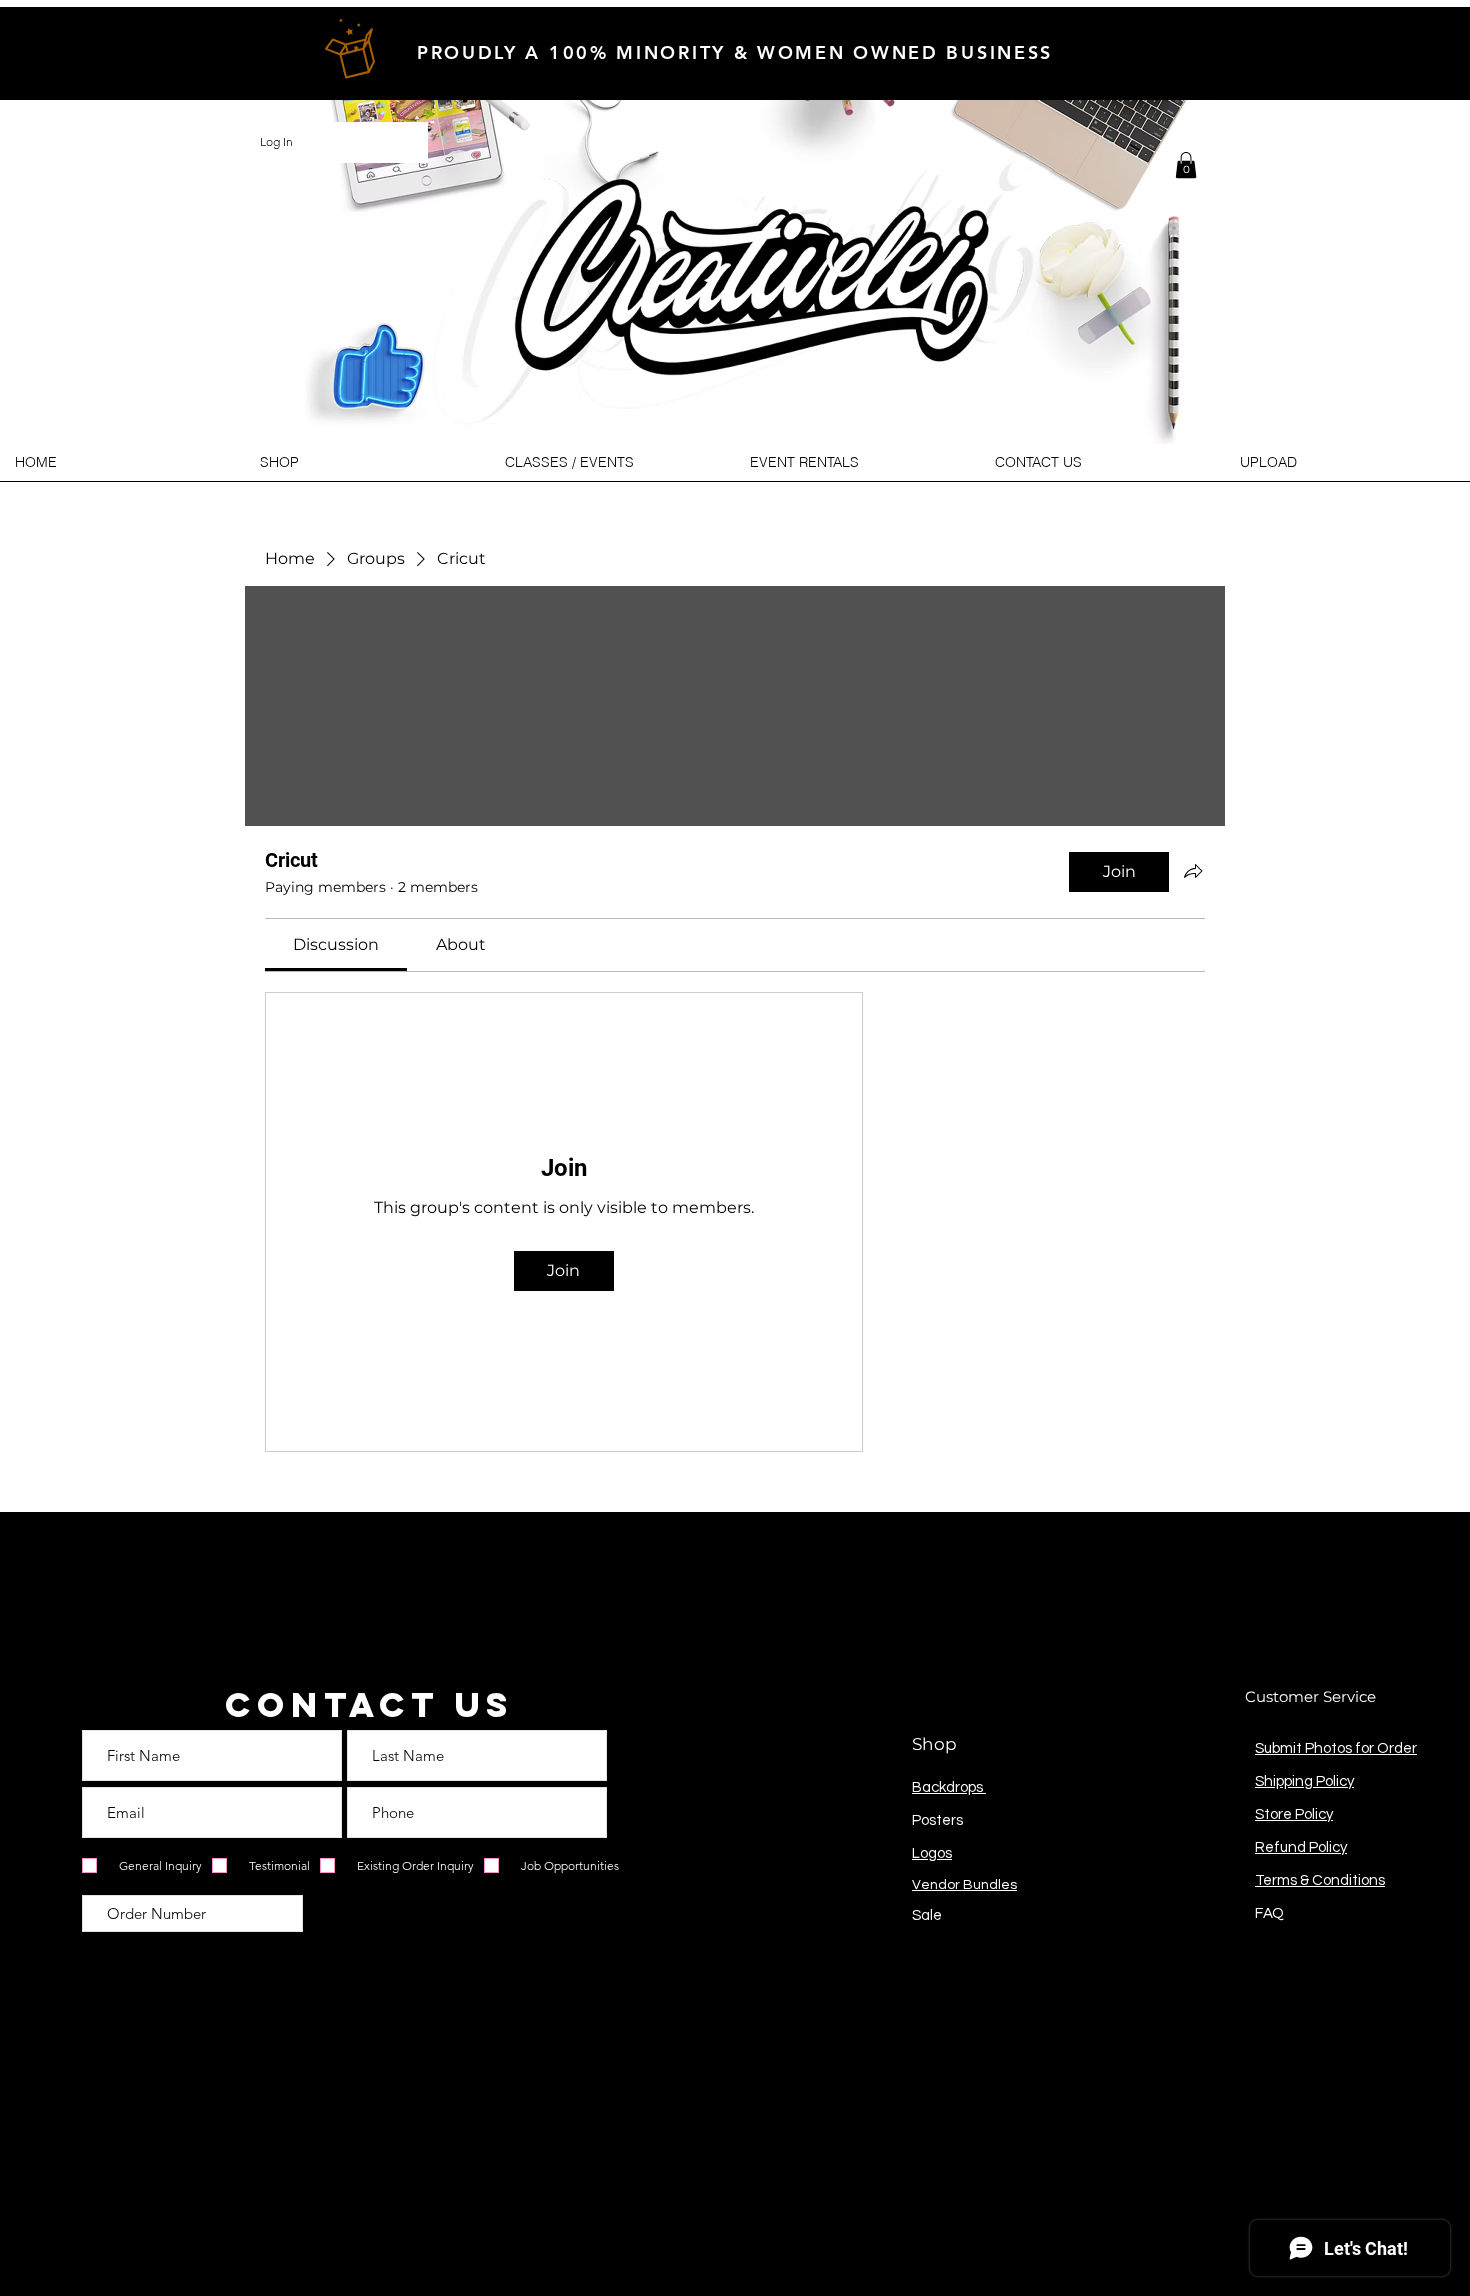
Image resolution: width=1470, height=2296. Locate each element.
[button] (1186, 165)
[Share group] (1193, 871)
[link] (336, 944)
